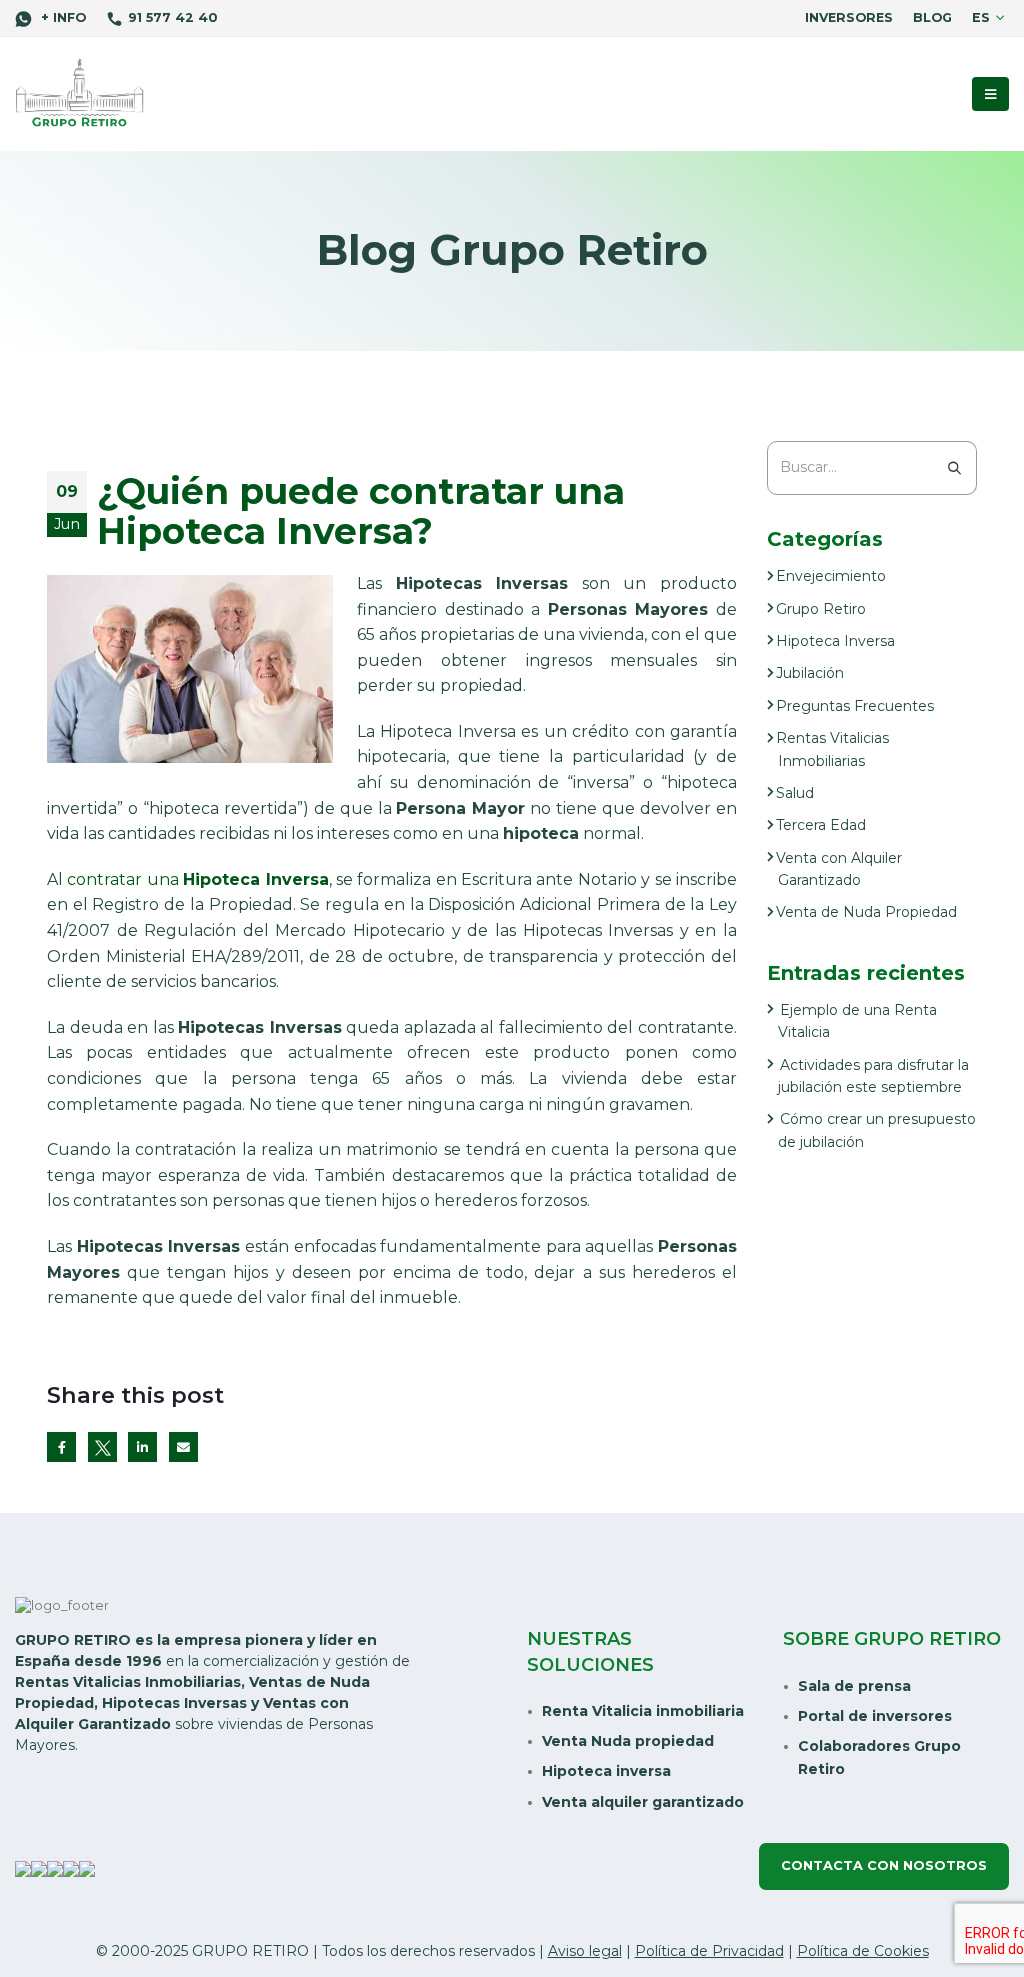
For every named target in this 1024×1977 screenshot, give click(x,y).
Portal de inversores (875, 1716)
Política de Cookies (863, 1951)
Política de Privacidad (709, 1951)
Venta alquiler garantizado (643, 1802)
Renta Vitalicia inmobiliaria (643, 1711)
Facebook (61, 1446)
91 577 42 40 (172, 17)
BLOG (932, 17)
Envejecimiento (831, 576)
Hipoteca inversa (606, 1771)
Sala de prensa (854, 1686)
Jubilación (810, 673)
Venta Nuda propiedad (628, 1741)
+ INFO (61, 17)
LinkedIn (142, 1446)
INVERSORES (849, 17)
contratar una (197, 879)
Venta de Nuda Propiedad (866, 912)
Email (183, 1446)
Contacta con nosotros (884, 1865)
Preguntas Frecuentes (855, 706)
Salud (795, 793)
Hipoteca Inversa (835, 641)
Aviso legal (585, 1951)
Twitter (102, 1446)
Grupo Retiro (821, 609)
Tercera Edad (821, 825)
